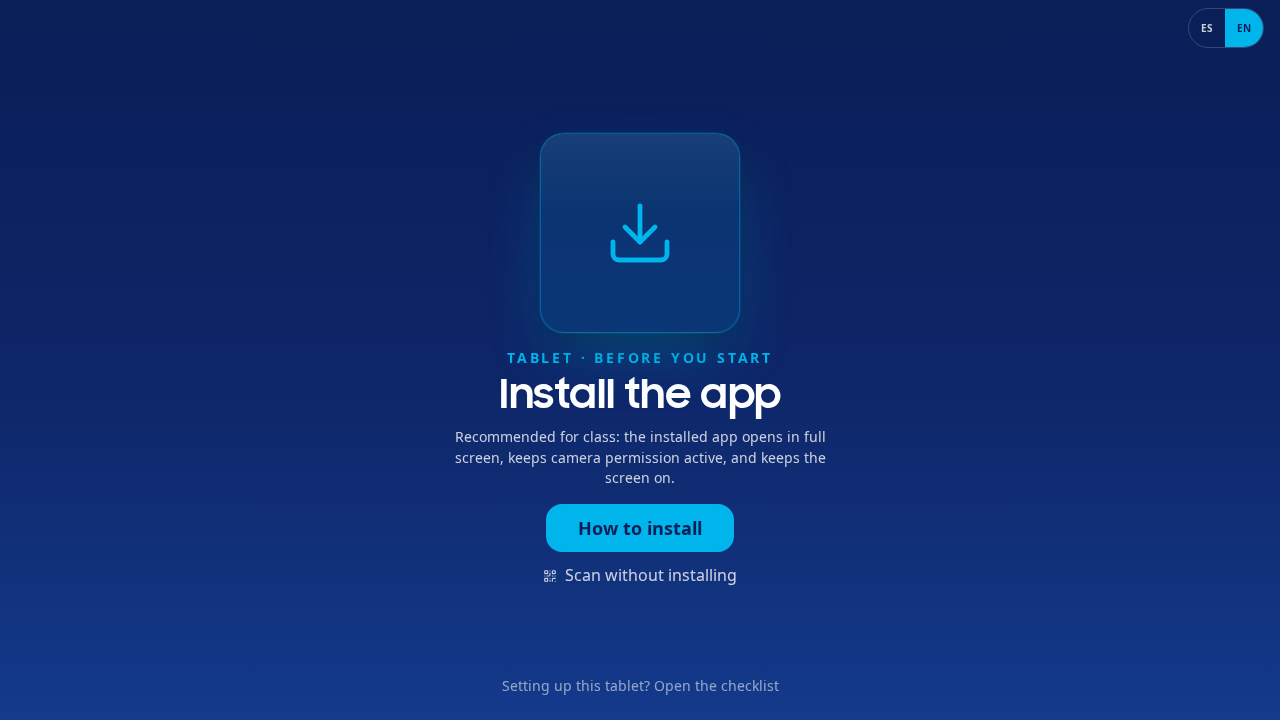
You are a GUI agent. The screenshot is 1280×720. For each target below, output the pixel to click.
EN (1244, 28)
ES (1207, 28)
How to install (640, 528)
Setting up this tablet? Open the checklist (640, 685)
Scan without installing (651, 575)
